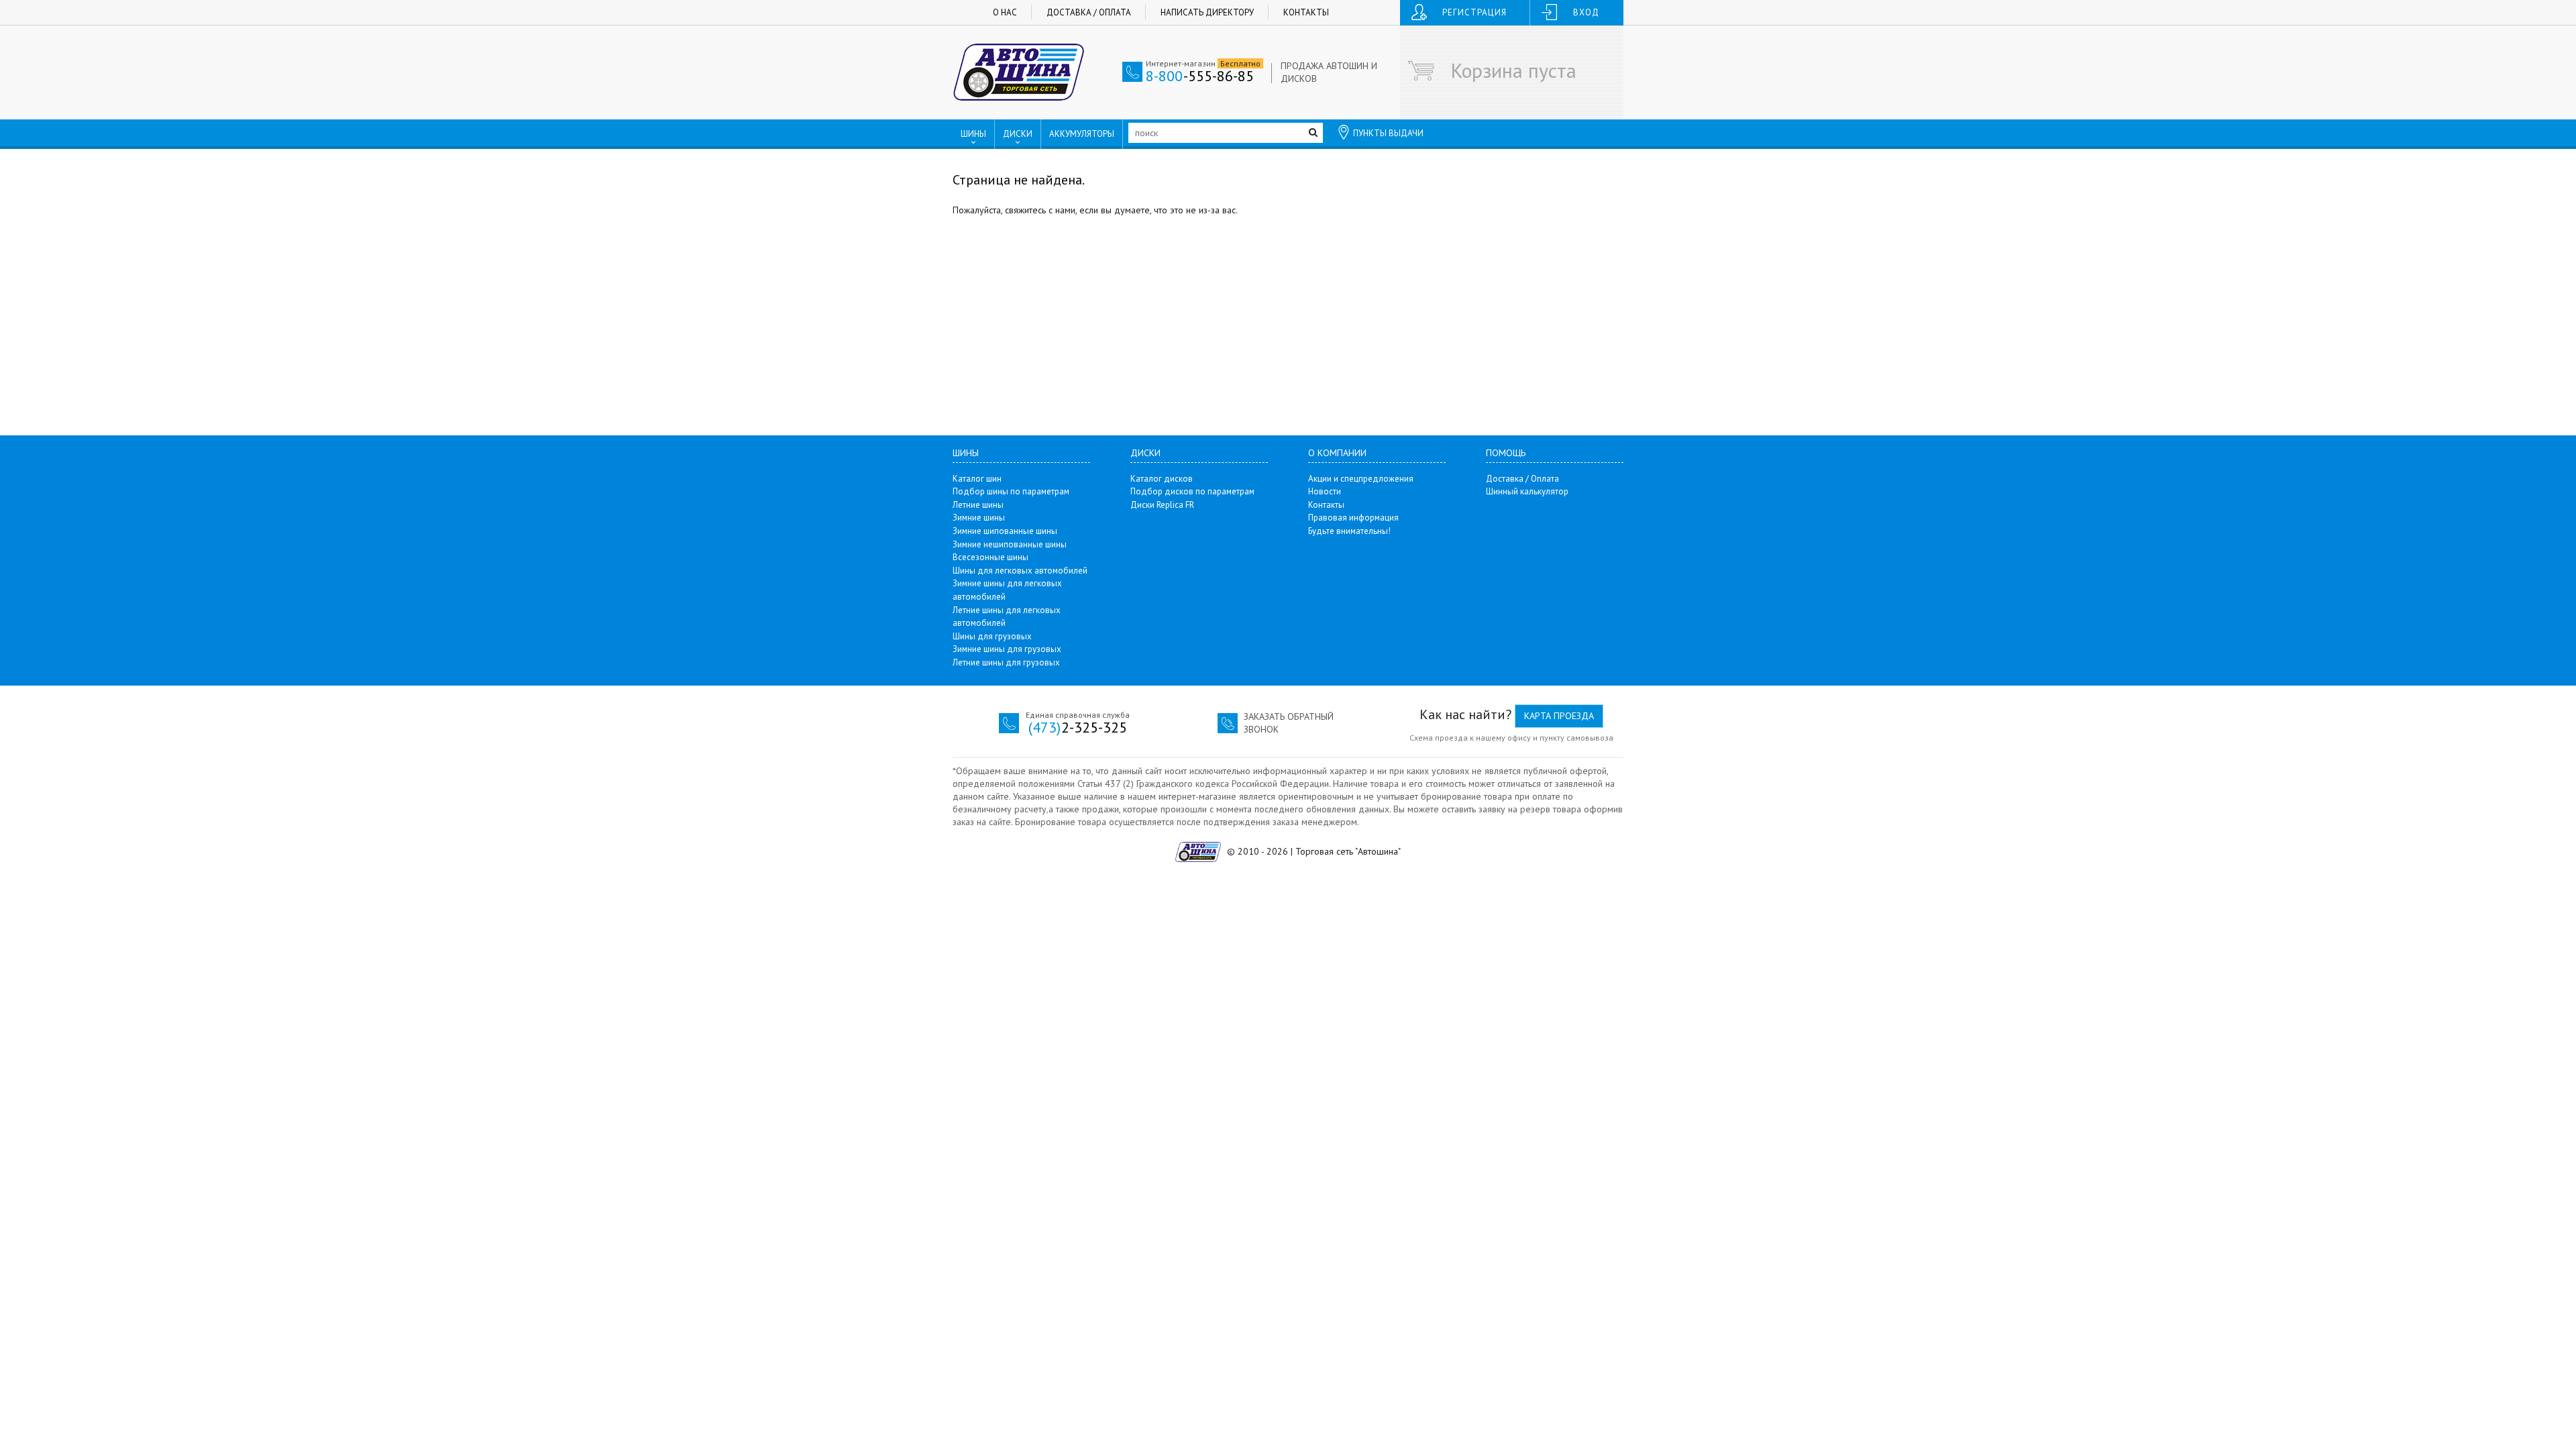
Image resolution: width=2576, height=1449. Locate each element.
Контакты (1306, 12)
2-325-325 (1078, 727)
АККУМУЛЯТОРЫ (1082, 134)
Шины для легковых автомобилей (1020, 571)
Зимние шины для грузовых (1007, 649)
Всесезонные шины (990, 557)
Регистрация (1474, 12)
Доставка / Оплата (1089, 12)
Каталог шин (977, 479)
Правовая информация (1353, 518)
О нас (1005, 12)
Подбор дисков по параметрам (1192, 491)
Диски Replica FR (1162, 505)
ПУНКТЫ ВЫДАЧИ (1388, 133)
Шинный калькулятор (1527, 491)
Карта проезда (1559, 716)
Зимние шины (979, 518)
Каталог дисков (1162, 479)
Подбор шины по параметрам (1011, 491)
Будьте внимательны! (1349, 531)
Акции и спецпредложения (1361, 479)
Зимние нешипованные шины (1010, 544)
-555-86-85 (1200, 76)
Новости (1325, 491)
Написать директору (1207, 12)
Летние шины (978, 505)
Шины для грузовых (992, 636)
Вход (1586, 12)
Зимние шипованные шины (1005, 531)
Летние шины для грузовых (1006, 662)
